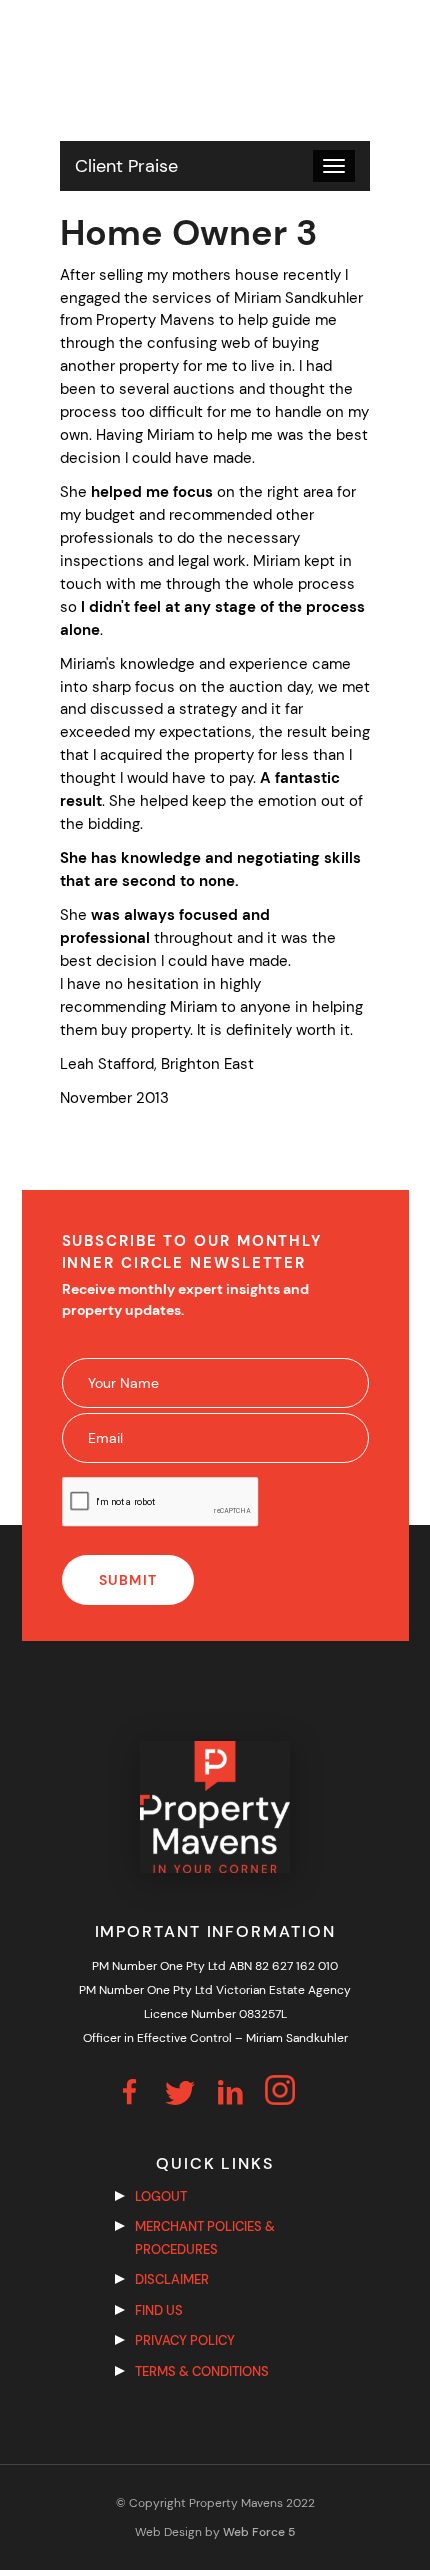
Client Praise (126, 166)
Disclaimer (172, 2279)
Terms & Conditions (202, 2371)
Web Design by (215, 2532)
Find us (159, 2310)
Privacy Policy (185, 2340)
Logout (161, 2196)
